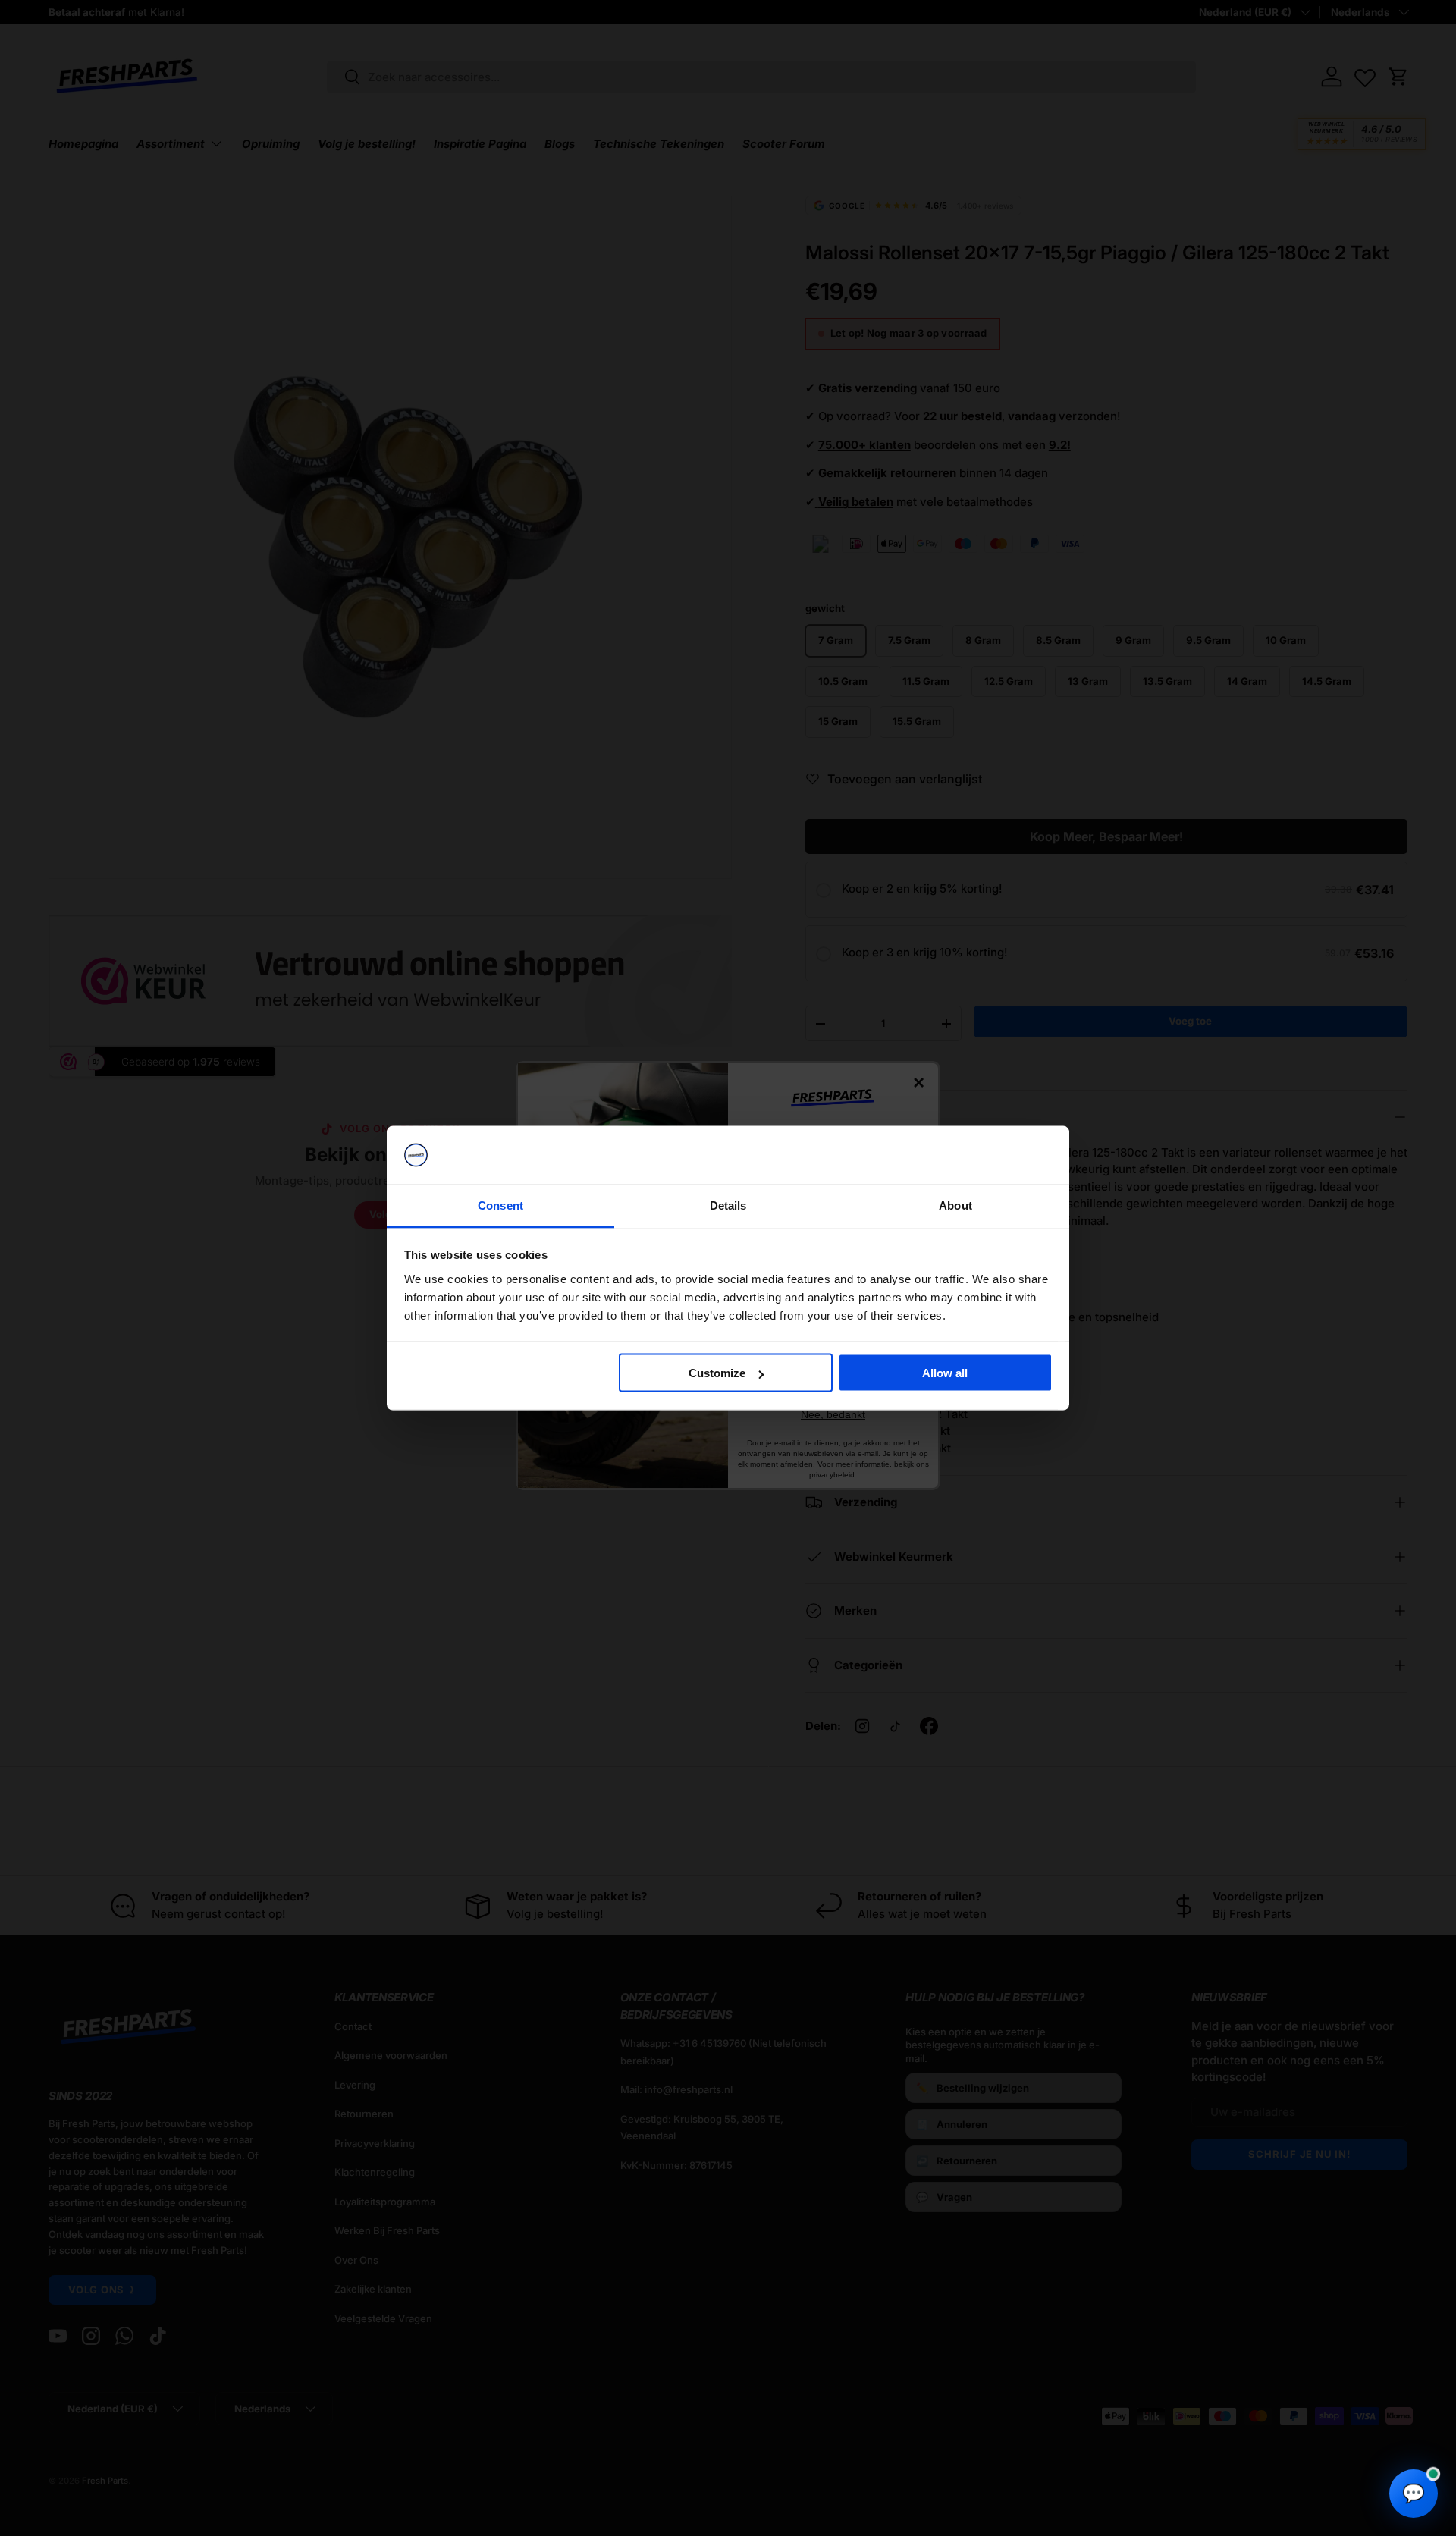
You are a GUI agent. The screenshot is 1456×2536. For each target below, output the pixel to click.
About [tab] (955, 1205)
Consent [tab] (500, 1205)
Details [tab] (728, 1205)
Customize (717, 1373)
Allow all (945, 1373)
